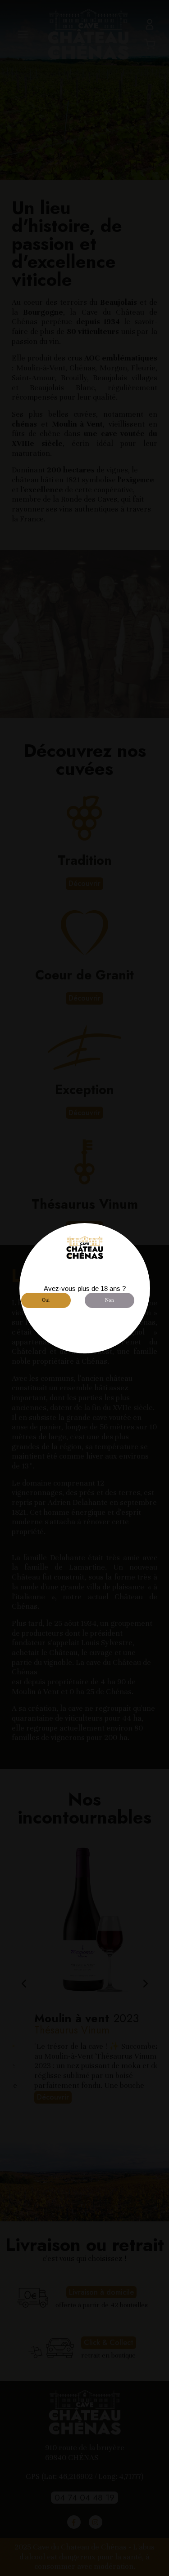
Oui (46, 1300)
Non (110, 1300)
